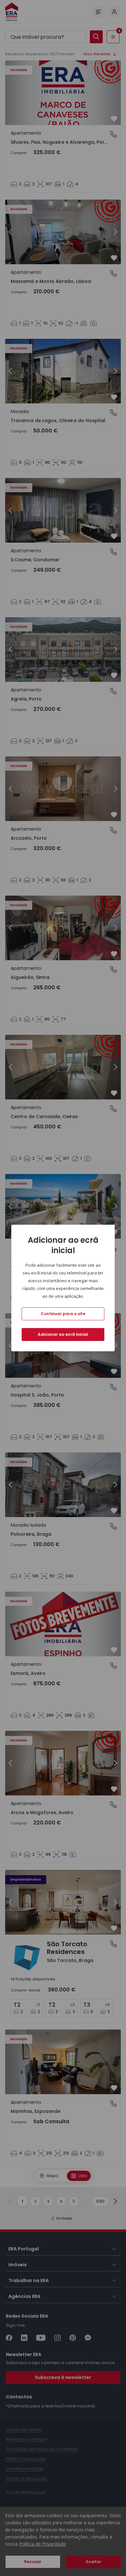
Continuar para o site (63, 1314)
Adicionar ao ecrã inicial (63, 1334)
